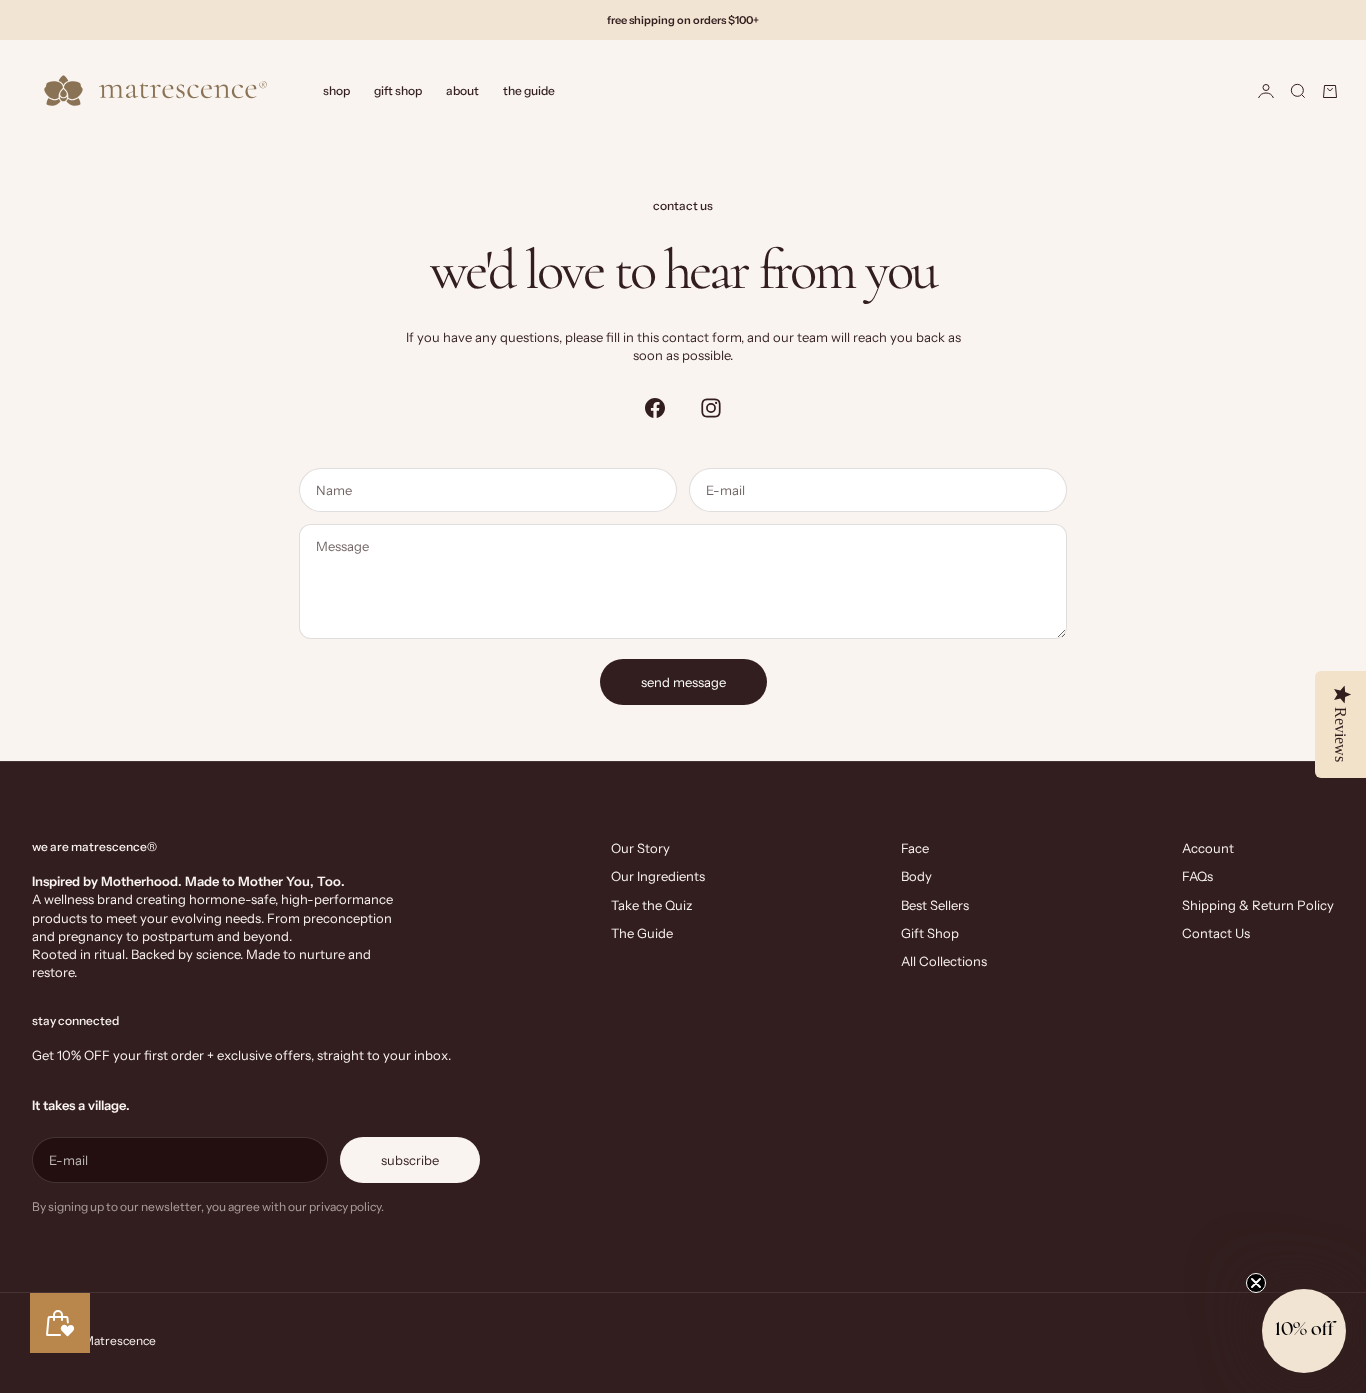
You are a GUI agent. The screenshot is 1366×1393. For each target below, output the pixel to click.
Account (1208, 848)
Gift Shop (398, 90)
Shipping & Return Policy (1258, 905)
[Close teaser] (1256, 1283)
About (462, 90)
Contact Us (1216, 933)
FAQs (1197, 876)
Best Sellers (935, 905)
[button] (1304, 1331)
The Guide (529, 90)
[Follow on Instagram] (711, 408)
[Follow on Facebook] (655, 408)
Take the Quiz (651, 905)
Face (915, 848)
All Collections (944, 961)
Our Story (640, 848)
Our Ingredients (658, 876)
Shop (336, 90)
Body (916, 876)
